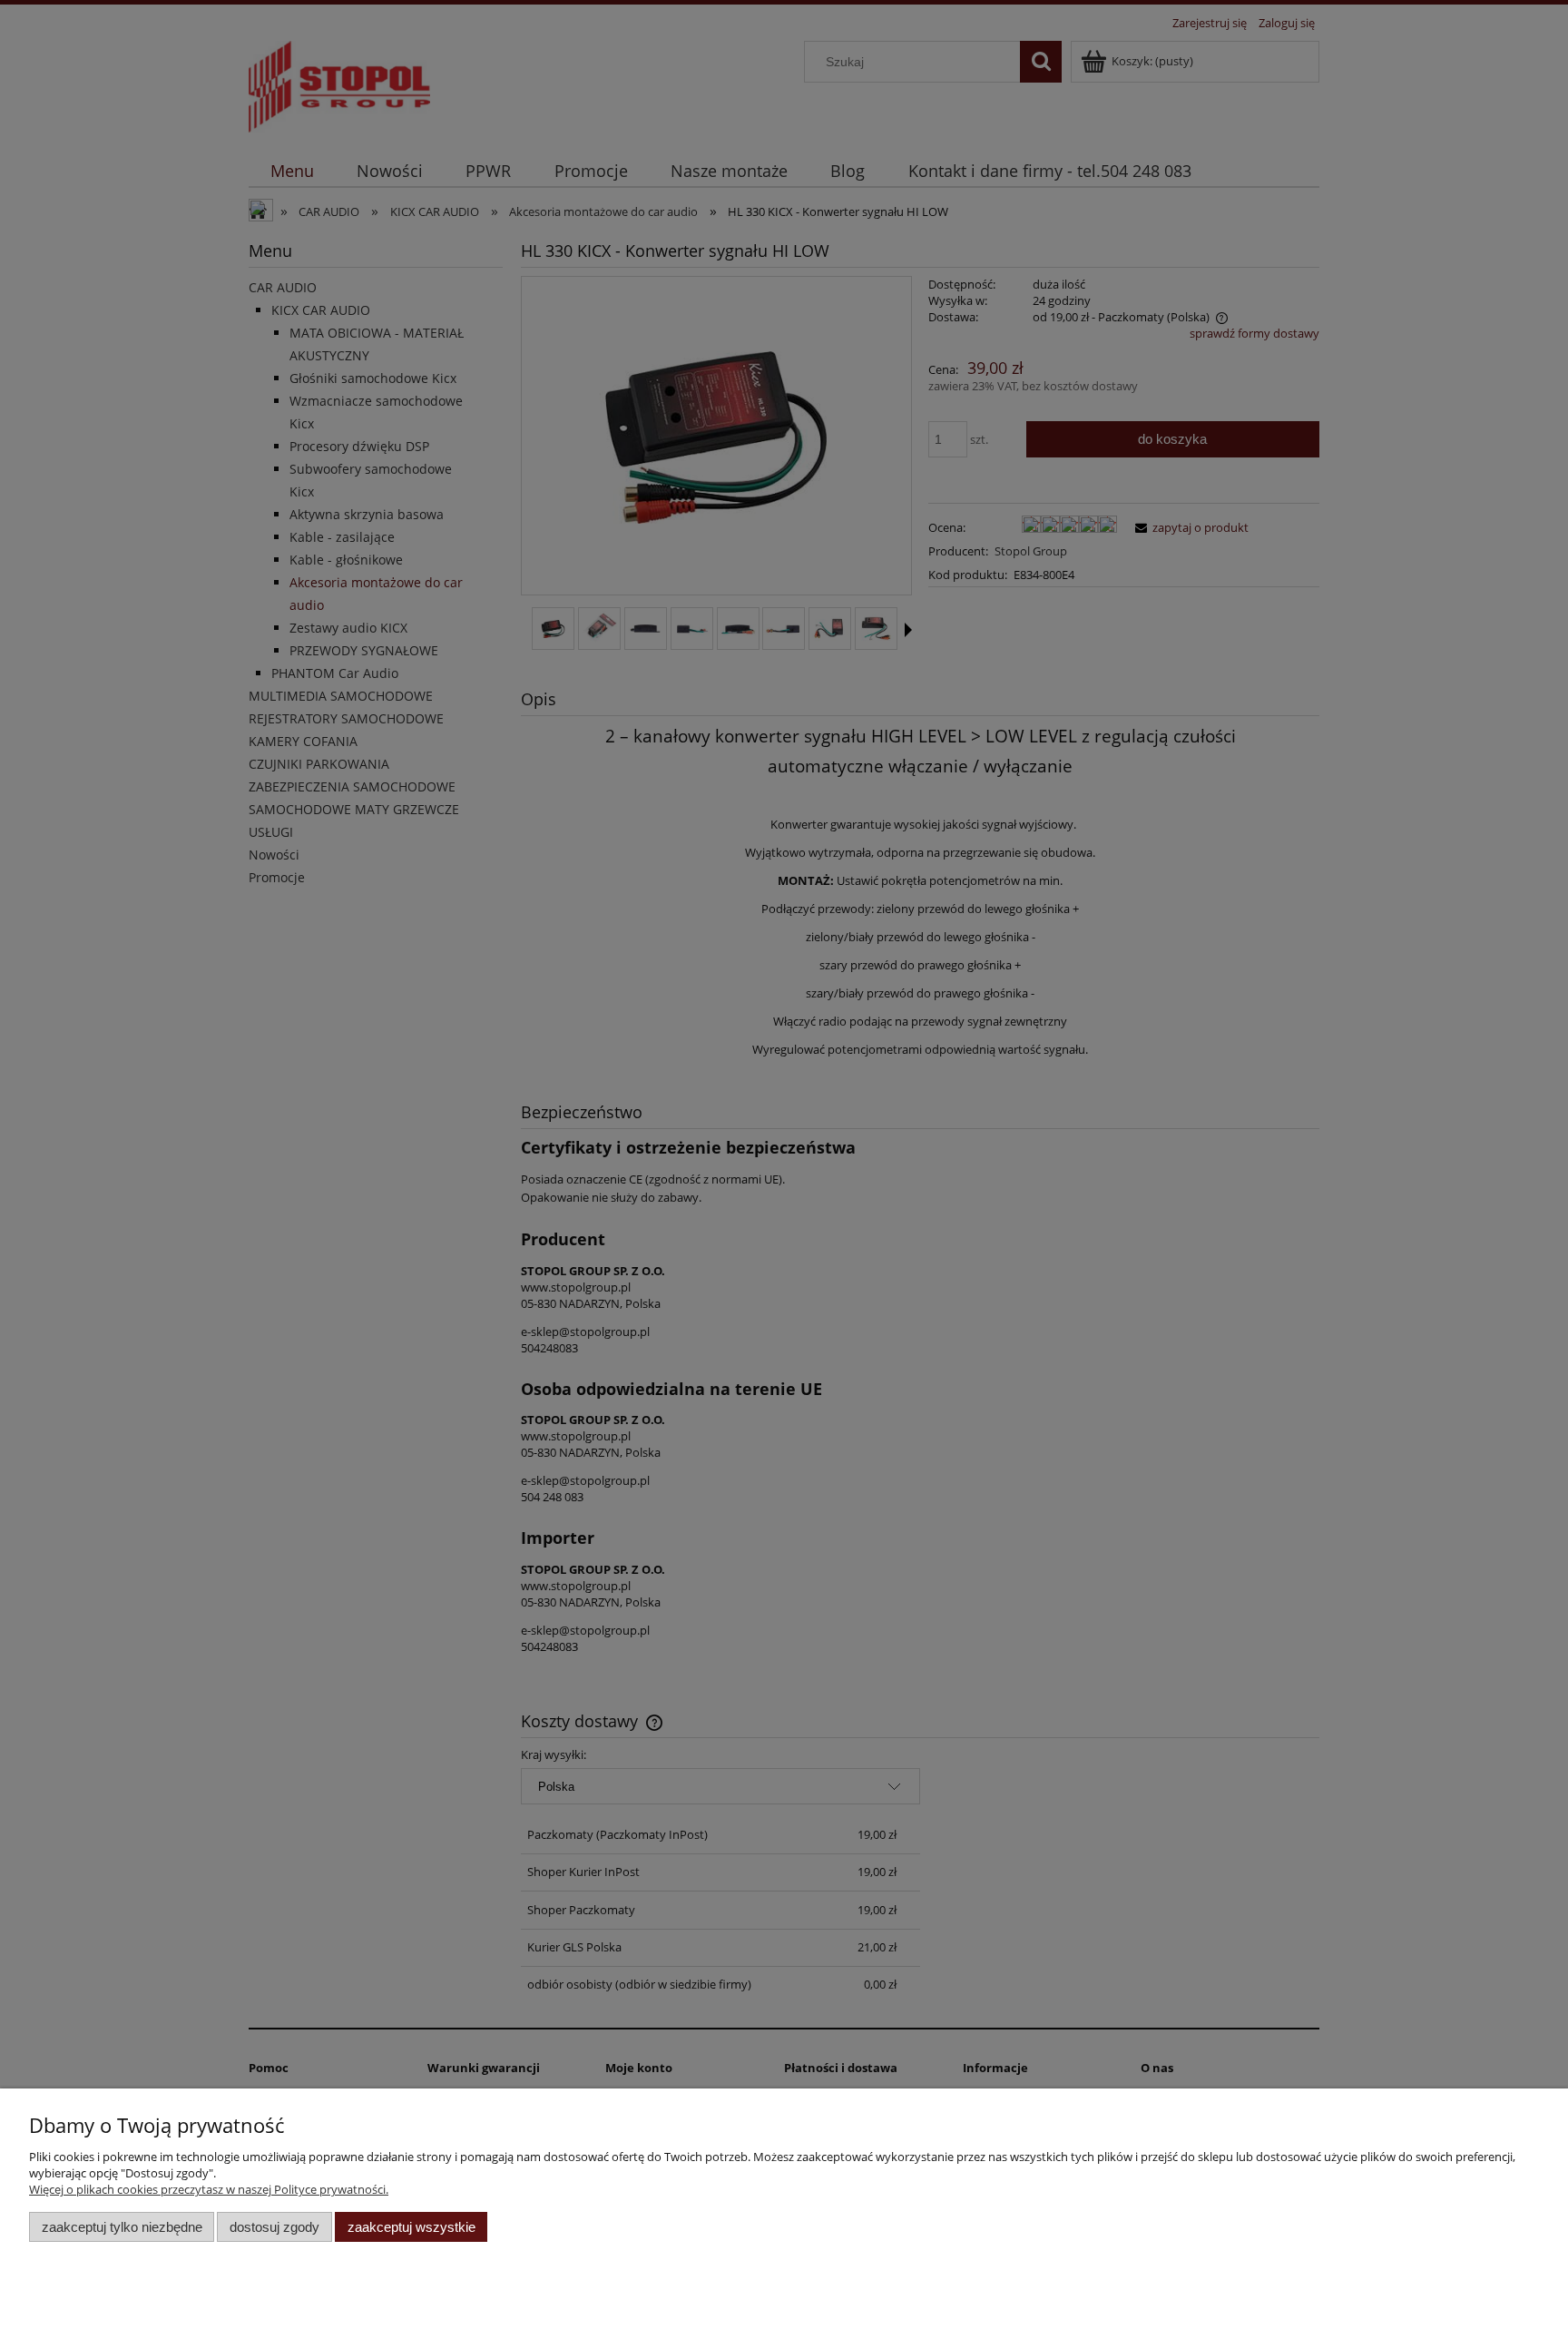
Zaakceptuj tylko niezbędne (122, 2227)
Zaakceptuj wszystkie (412, 2227)
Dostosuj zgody (274, 2227)
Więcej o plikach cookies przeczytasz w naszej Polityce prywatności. (209, 2189)
